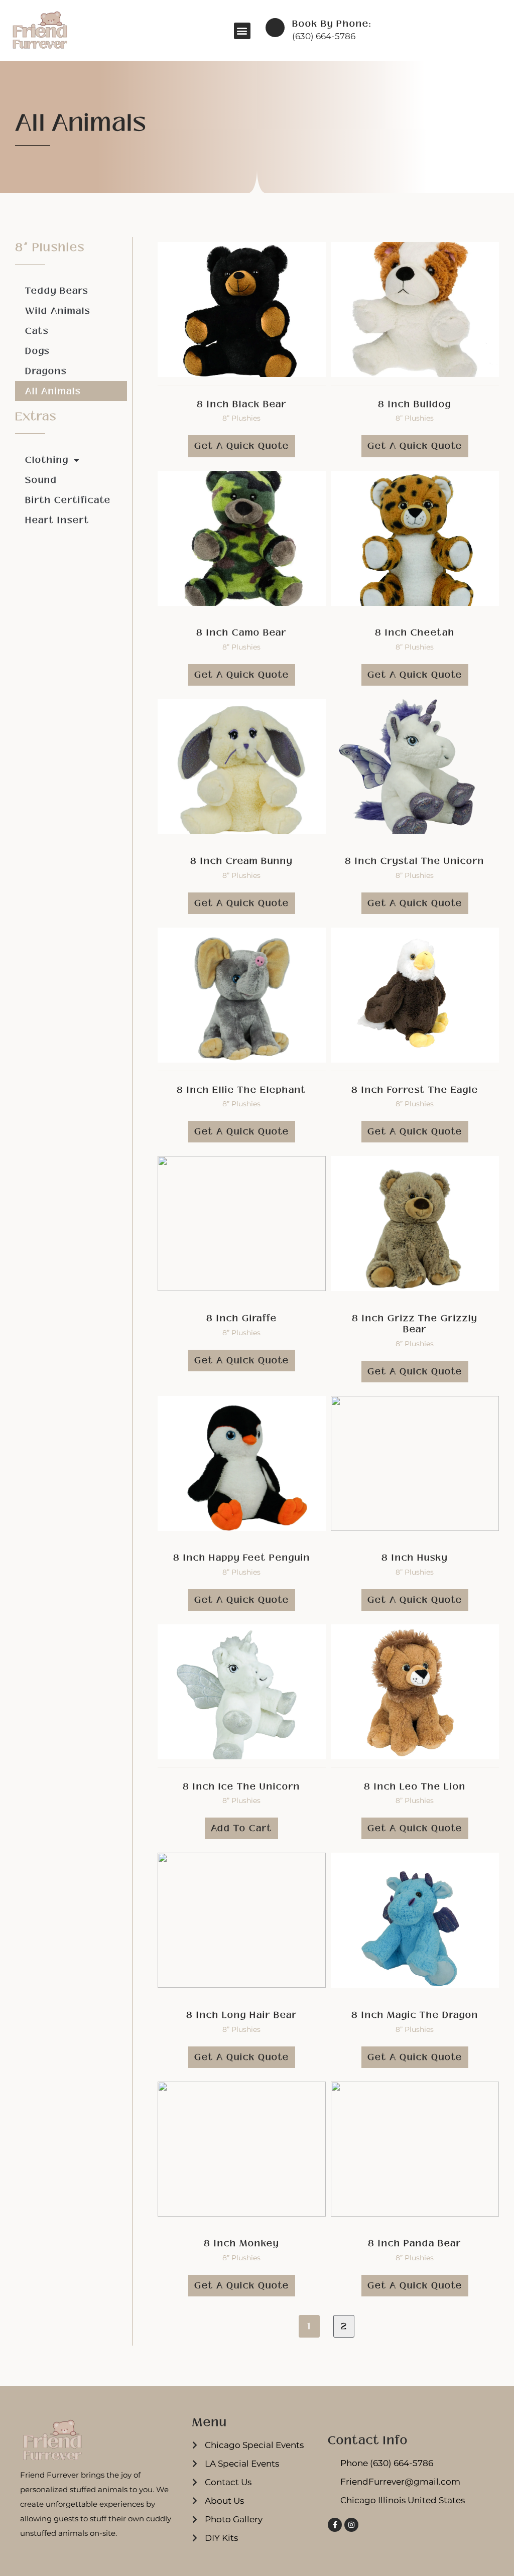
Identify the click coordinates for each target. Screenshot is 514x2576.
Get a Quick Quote (242, 446)
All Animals (53, 391)
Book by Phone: (332, 24)
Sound (41, 480)
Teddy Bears (57, 291)
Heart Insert (57, 520)
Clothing (47, 460)
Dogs (37, 351)
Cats (37, 331)
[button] (242, 31)
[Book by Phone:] (275, 28)
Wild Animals (58, 311)
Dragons (46, 371)
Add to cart (241, 1828)
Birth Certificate (68, 500)
